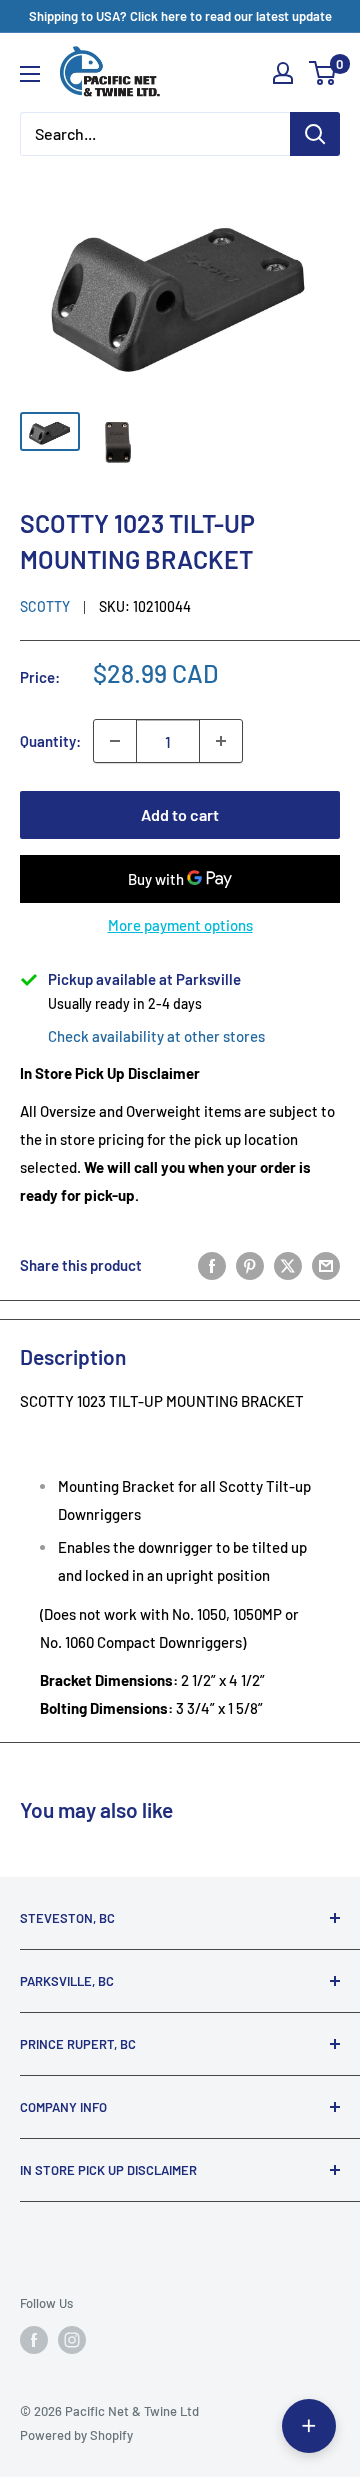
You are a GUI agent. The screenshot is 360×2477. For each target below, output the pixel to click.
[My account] (283, 73)
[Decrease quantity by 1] (115, 741)
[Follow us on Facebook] (34, 2340)
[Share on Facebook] (212, 1264)
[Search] (315, 134)
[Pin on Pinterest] (250, 1264)
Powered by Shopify (76, 2435)
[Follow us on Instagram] (72, 2340)
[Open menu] (30, 74)
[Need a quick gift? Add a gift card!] (309, 2426)
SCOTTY (45, 606)
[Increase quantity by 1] (221, 741)
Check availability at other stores (156, 1036)
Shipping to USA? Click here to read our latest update (180, 16)
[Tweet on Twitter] (288, 1264)
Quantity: (50, 741)
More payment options (180, 925)
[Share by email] (326, 1264)
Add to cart (180, 814)
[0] (323, 73)
